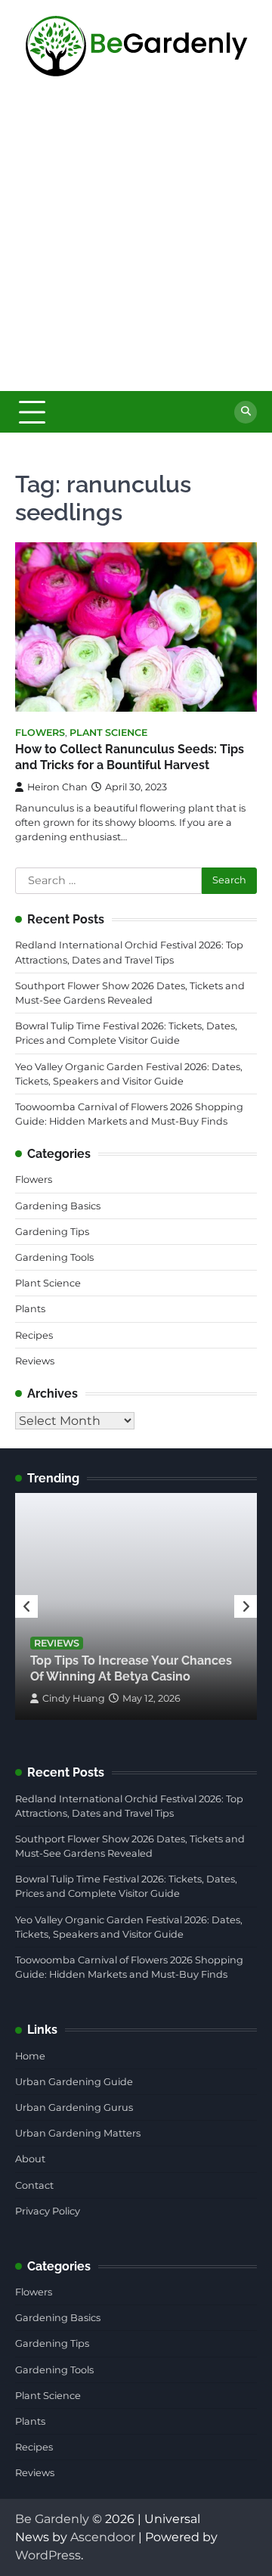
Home (30, 2056)
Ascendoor (103, 2537)
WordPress (48, 2555)
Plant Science (108, 732)
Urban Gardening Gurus (74, 2107)
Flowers (40, 732)
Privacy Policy (48, 2211)
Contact (34, 2185)
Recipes (34, 1335)
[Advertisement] (136, 247)
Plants (30, 1309)
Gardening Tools (54, 1257)
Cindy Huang (74, 1698)
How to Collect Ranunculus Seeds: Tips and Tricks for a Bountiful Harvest (130, 757)
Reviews (35, 1361)
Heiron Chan (57, 787)
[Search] (246, 412)
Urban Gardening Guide (74, 2082)
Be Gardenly (52, 2519)
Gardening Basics (58, 1206)
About (30, 2159)
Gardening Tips (52, 1232)
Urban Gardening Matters (78, 2133)
